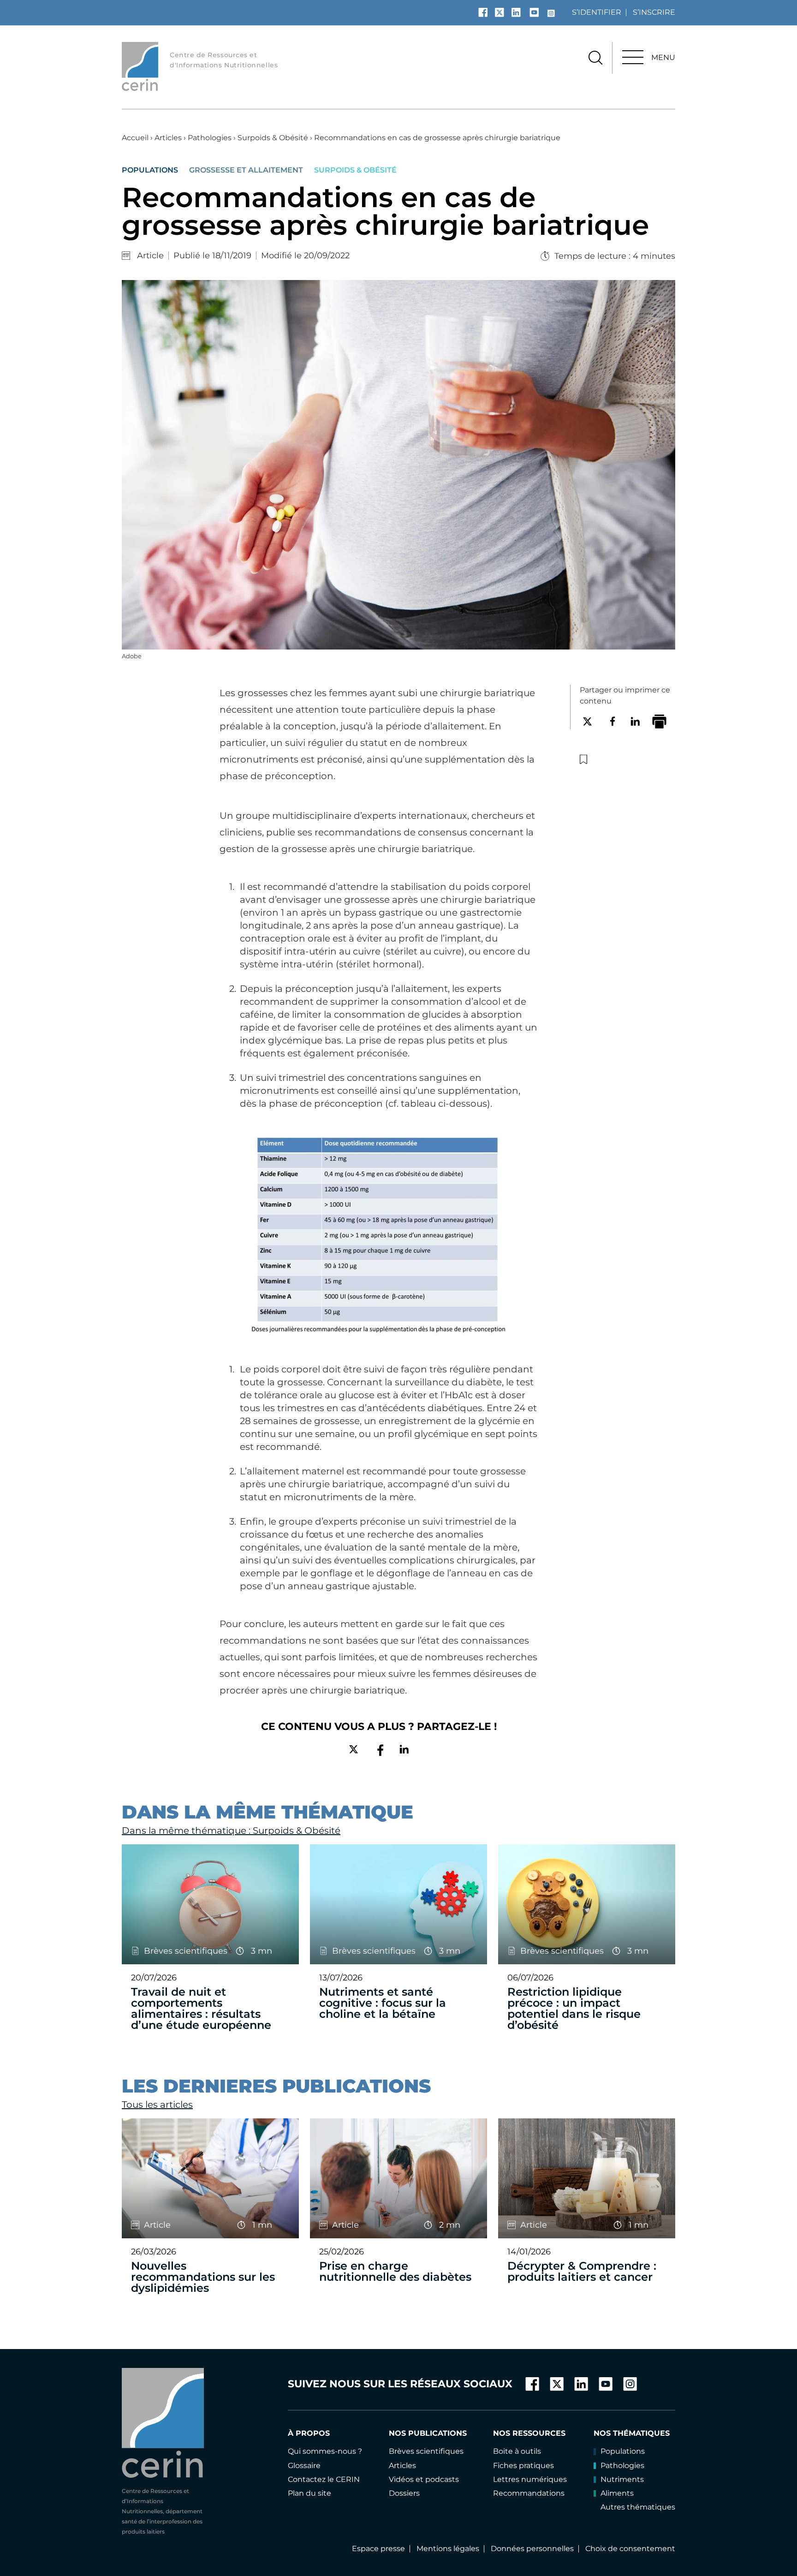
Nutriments (622, 2479)
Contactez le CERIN (324, 2479)
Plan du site (309, 2493)
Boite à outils (517, 2451)
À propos (309, 2433)
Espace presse (378, 2549)
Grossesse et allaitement (246, 170)
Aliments (617, 2493)
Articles (168, 138)
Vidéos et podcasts (424, 2479)
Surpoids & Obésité (273, 138)
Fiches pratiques (523, 2466)
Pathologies (210, 138)
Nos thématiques (632, 2433)
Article (150, 256)
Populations (150, 170)
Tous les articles (157, 2105)
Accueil (135, 138)
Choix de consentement (630, 2549)
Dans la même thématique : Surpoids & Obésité (231, 1831)
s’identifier (597, 12)
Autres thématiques (638, 2507)
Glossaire (304, 2466)
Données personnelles (532, 2549)
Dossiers (404, 2493)
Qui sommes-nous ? (325, 2451)
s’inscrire (654, 12)
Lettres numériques (530, 2479)
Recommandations (529, 2493)
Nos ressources (529, 2433)
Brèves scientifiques (426, 2451)
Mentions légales (448, 2549)
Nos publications (428, 2433)
